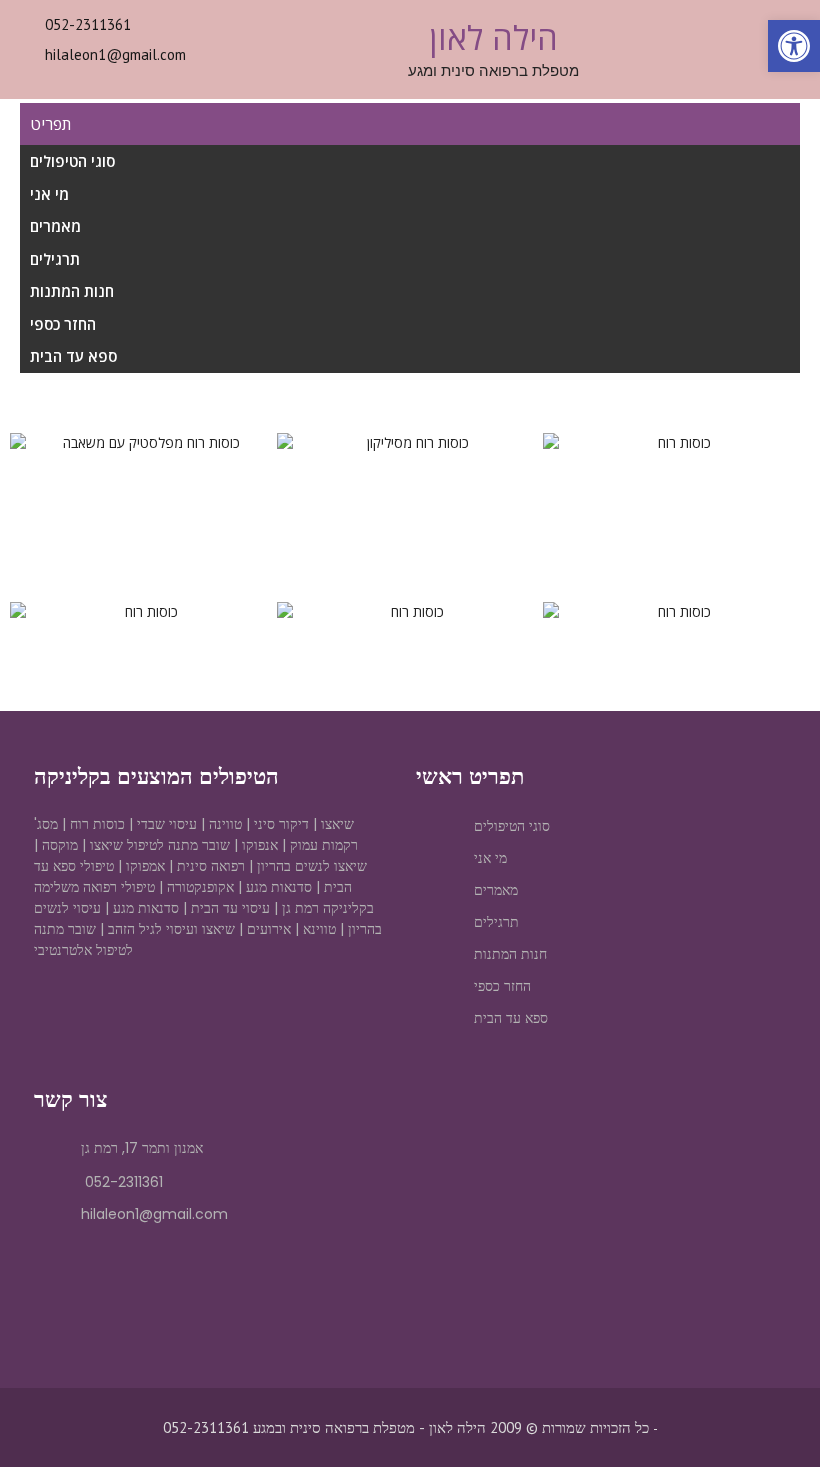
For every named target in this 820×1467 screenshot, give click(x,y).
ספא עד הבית (73, 356)
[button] (29, 442)
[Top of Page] (763, 1414)
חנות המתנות (72, 291)
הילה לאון (493, 37)
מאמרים (55, 226)
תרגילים (55, 259)
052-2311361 (88, 24)
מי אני (49, 194)
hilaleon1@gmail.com (115, 54)
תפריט (50, 124)
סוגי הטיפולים (72, 161)
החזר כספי (63, 324)
